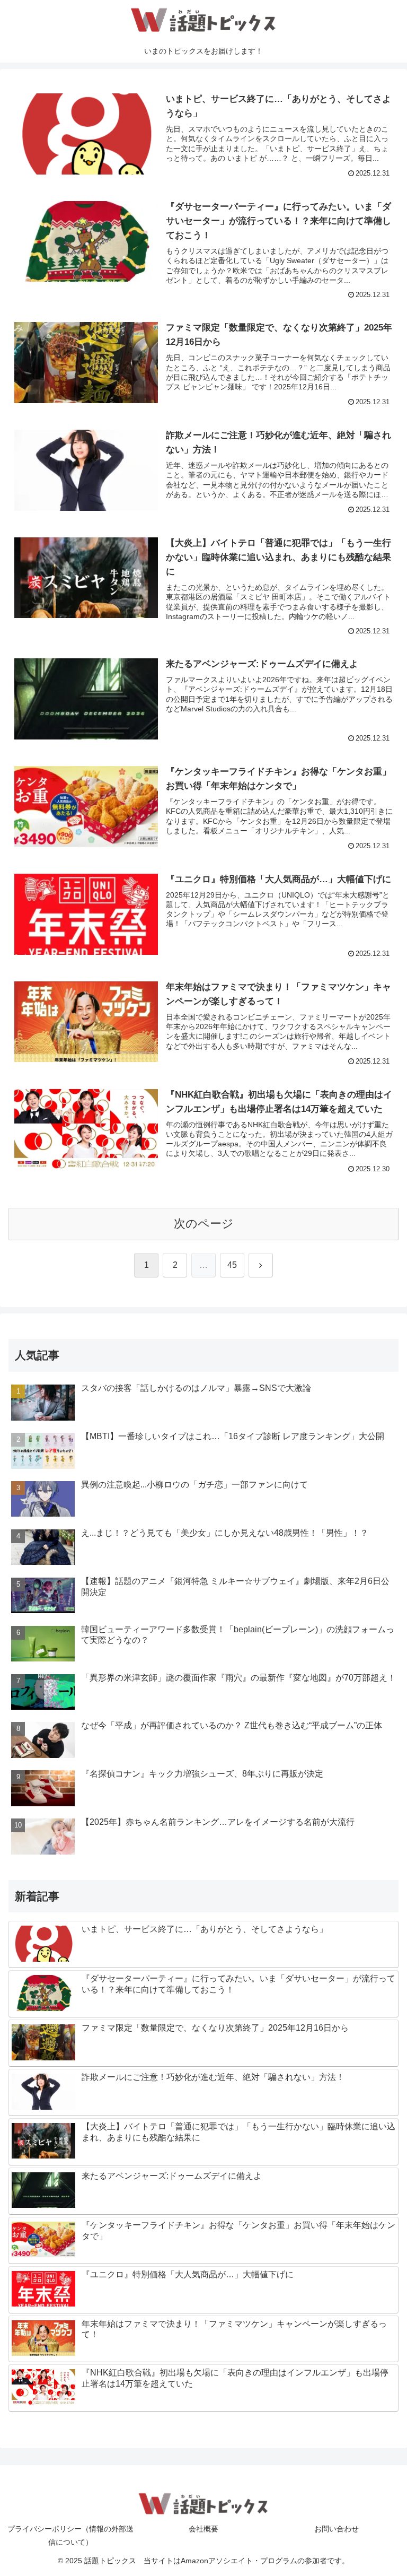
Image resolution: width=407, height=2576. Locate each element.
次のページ (204, 1224)
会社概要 (203, 2529)
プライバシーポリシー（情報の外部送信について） (70, 2535)
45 (232, 1265)
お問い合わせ (337, 2529)
